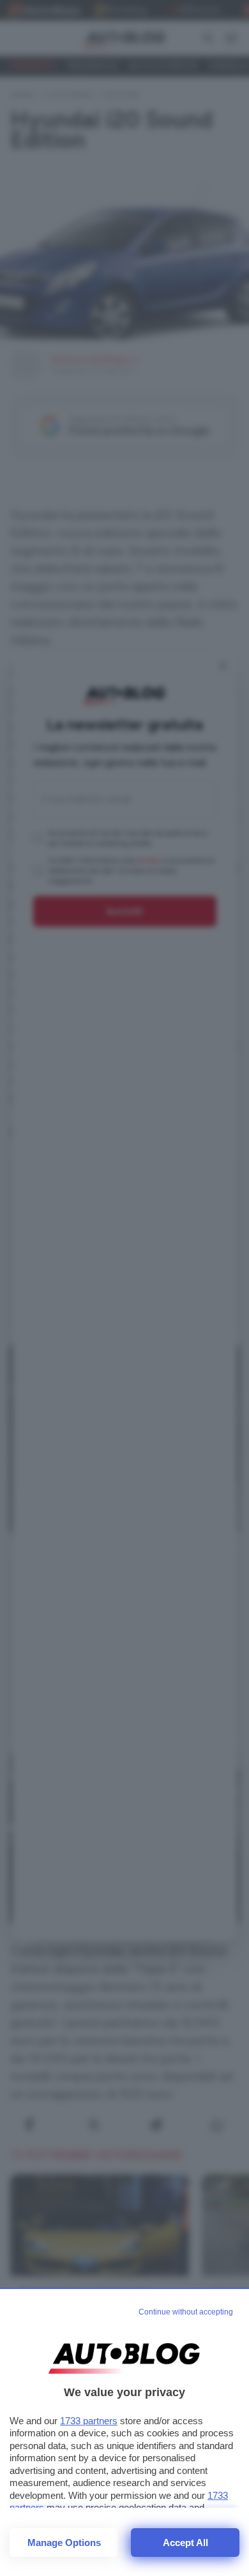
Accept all (185, 2543)
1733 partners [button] (89, 2421)
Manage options (64, 2543)
